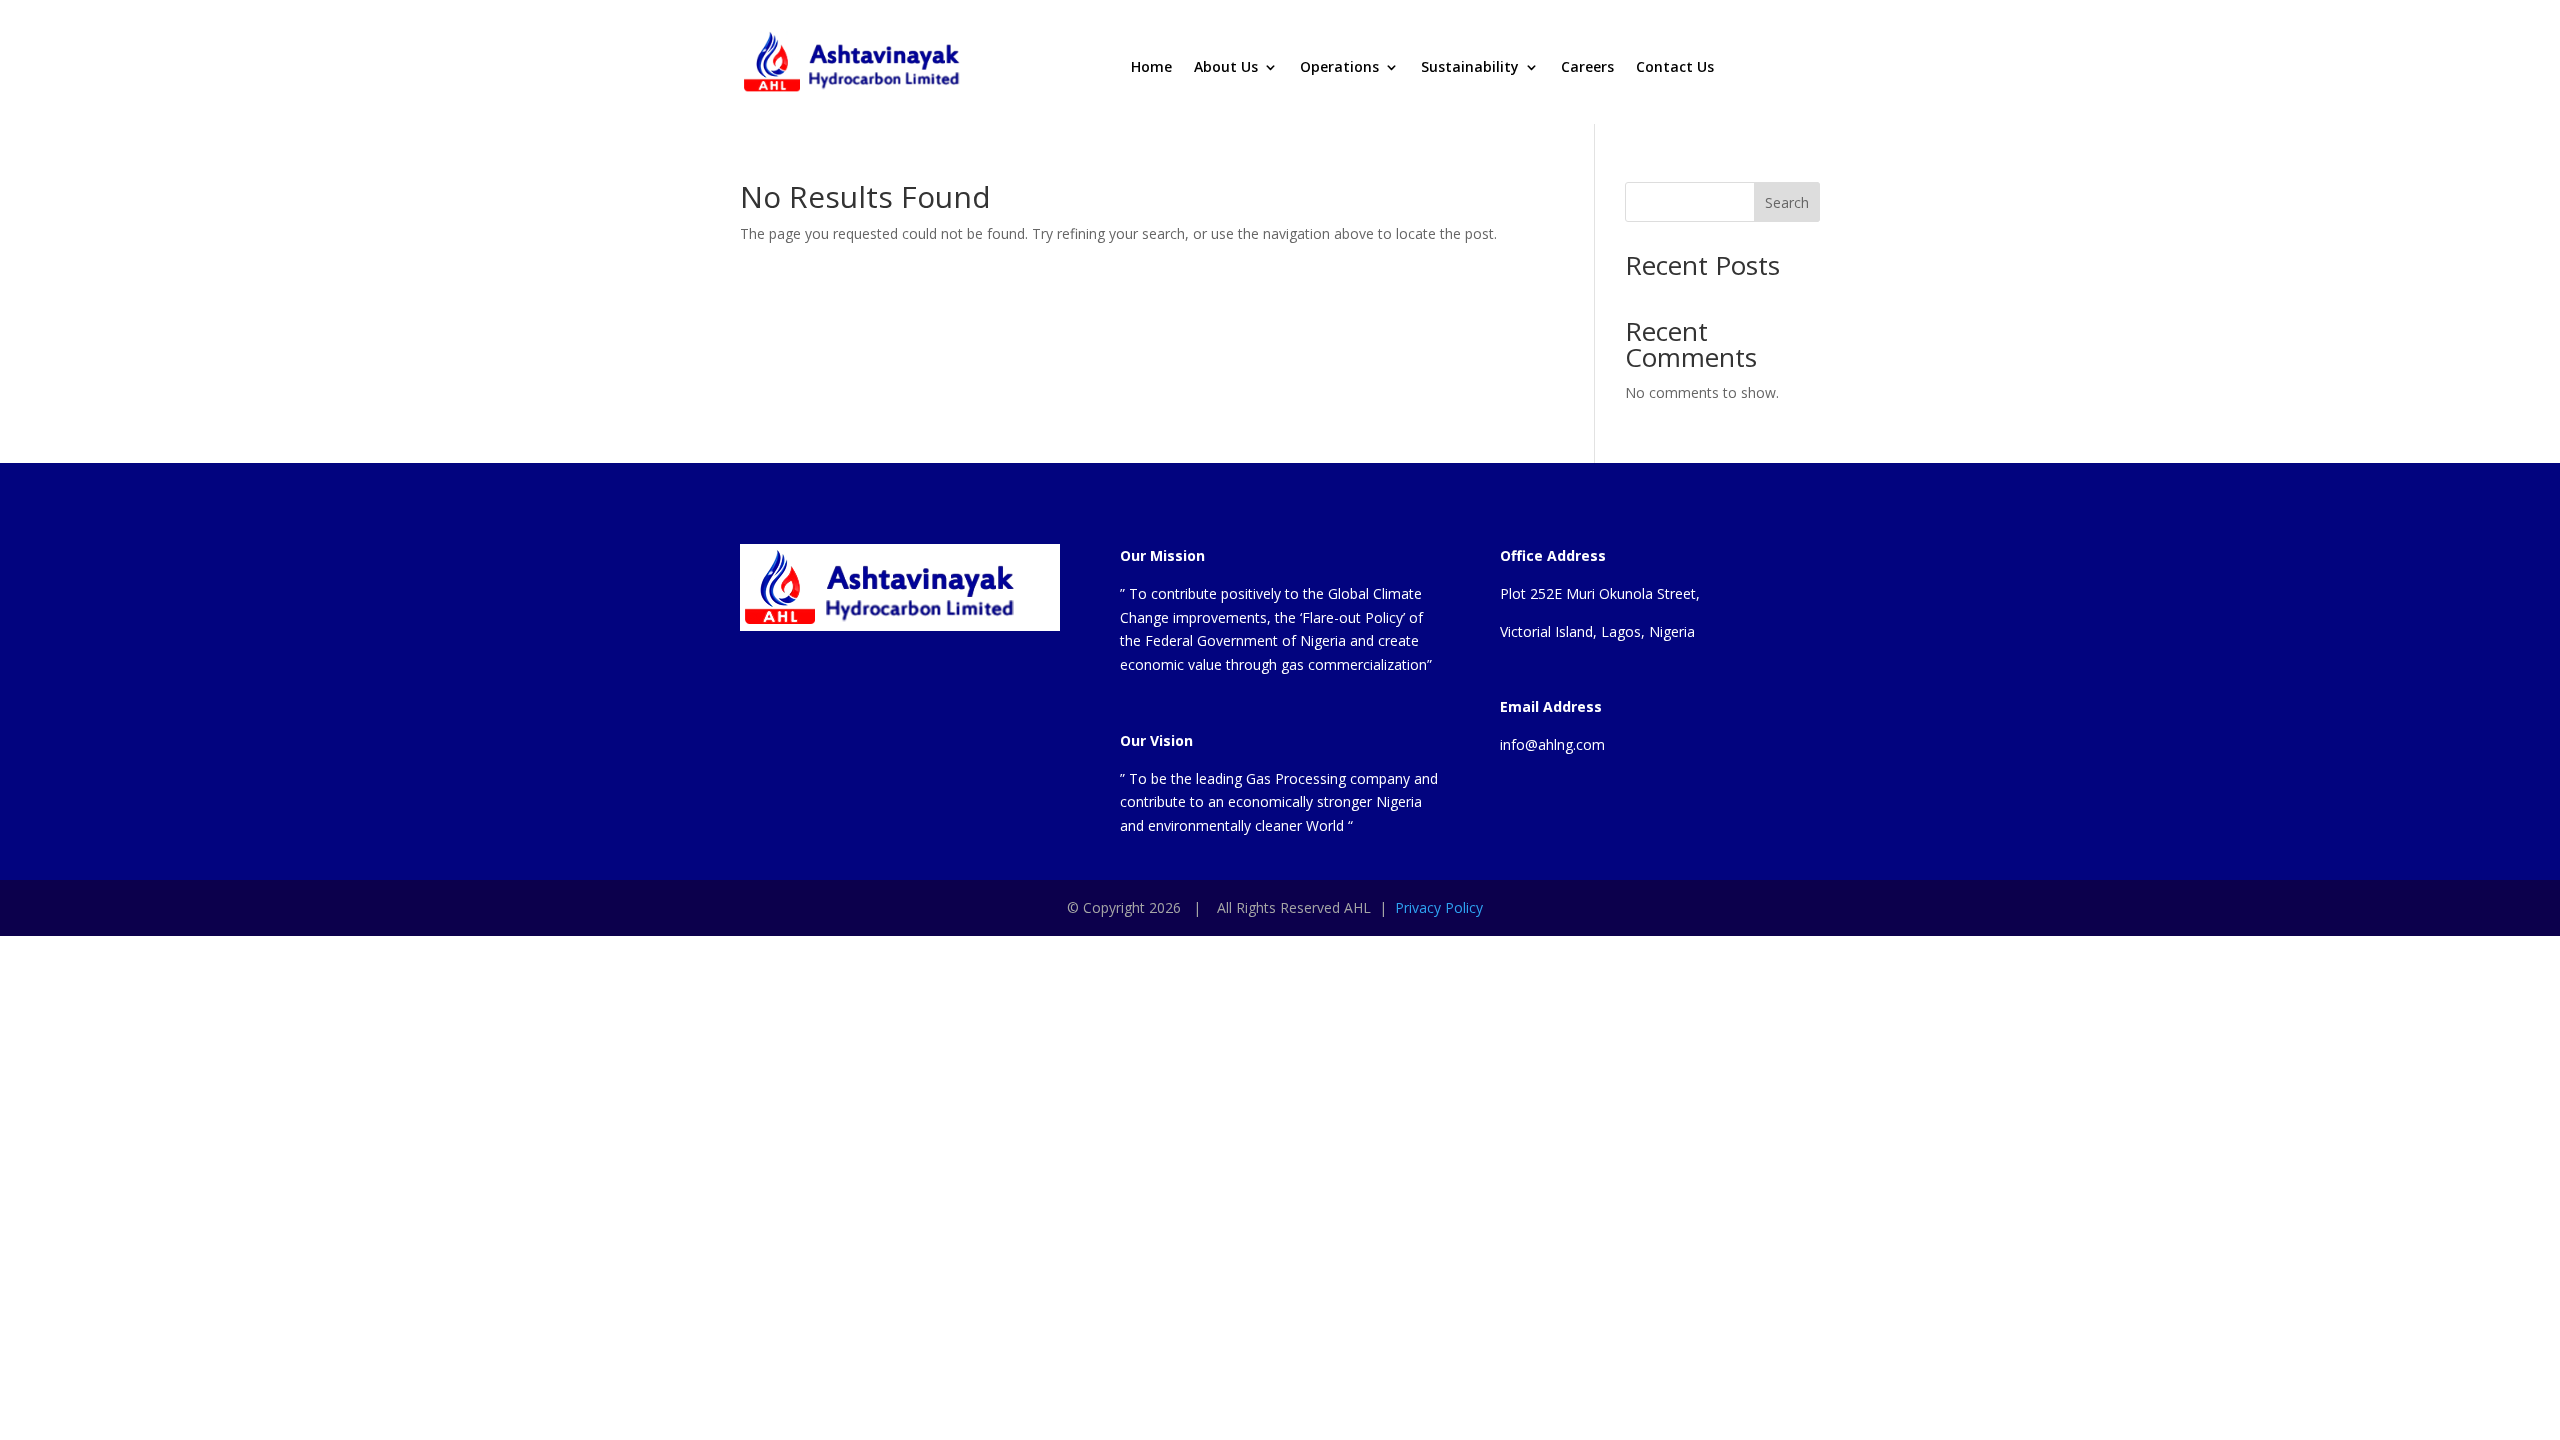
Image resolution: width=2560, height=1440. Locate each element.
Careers (1587, 68)
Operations (1339, 68)
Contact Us (1675, 68)
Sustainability (1470, 68)
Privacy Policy (1439, 907)
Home (1151, 68)
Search (1787, 202)
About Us (1226, 68)
